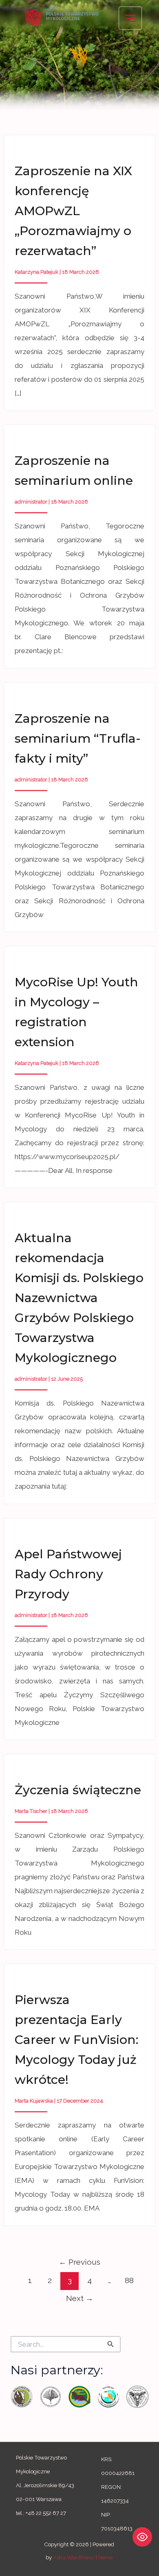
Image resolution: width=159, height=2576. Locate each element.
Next (80, 2298)
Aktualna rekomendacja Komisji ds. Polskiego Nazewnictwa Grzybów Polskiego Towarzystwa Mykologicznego (79, 1298)
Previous (79, 2262)
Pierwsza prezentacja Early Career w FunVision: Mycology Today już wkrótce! (76, 2040)
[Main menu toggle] (130, 18)
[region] (79, 55)
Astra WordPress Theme (83, 2557)
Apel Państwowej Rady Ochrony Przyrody (68, 1574)
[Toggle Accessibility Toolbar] (142, 2537)
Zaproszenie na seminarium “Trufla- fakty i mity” (78, 738)
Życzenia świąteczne (78, 1790)
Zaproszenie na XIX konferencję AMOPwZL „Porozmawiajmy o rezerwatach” (73, 211)
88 (129, 2280)
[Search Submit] (110, 2344)
